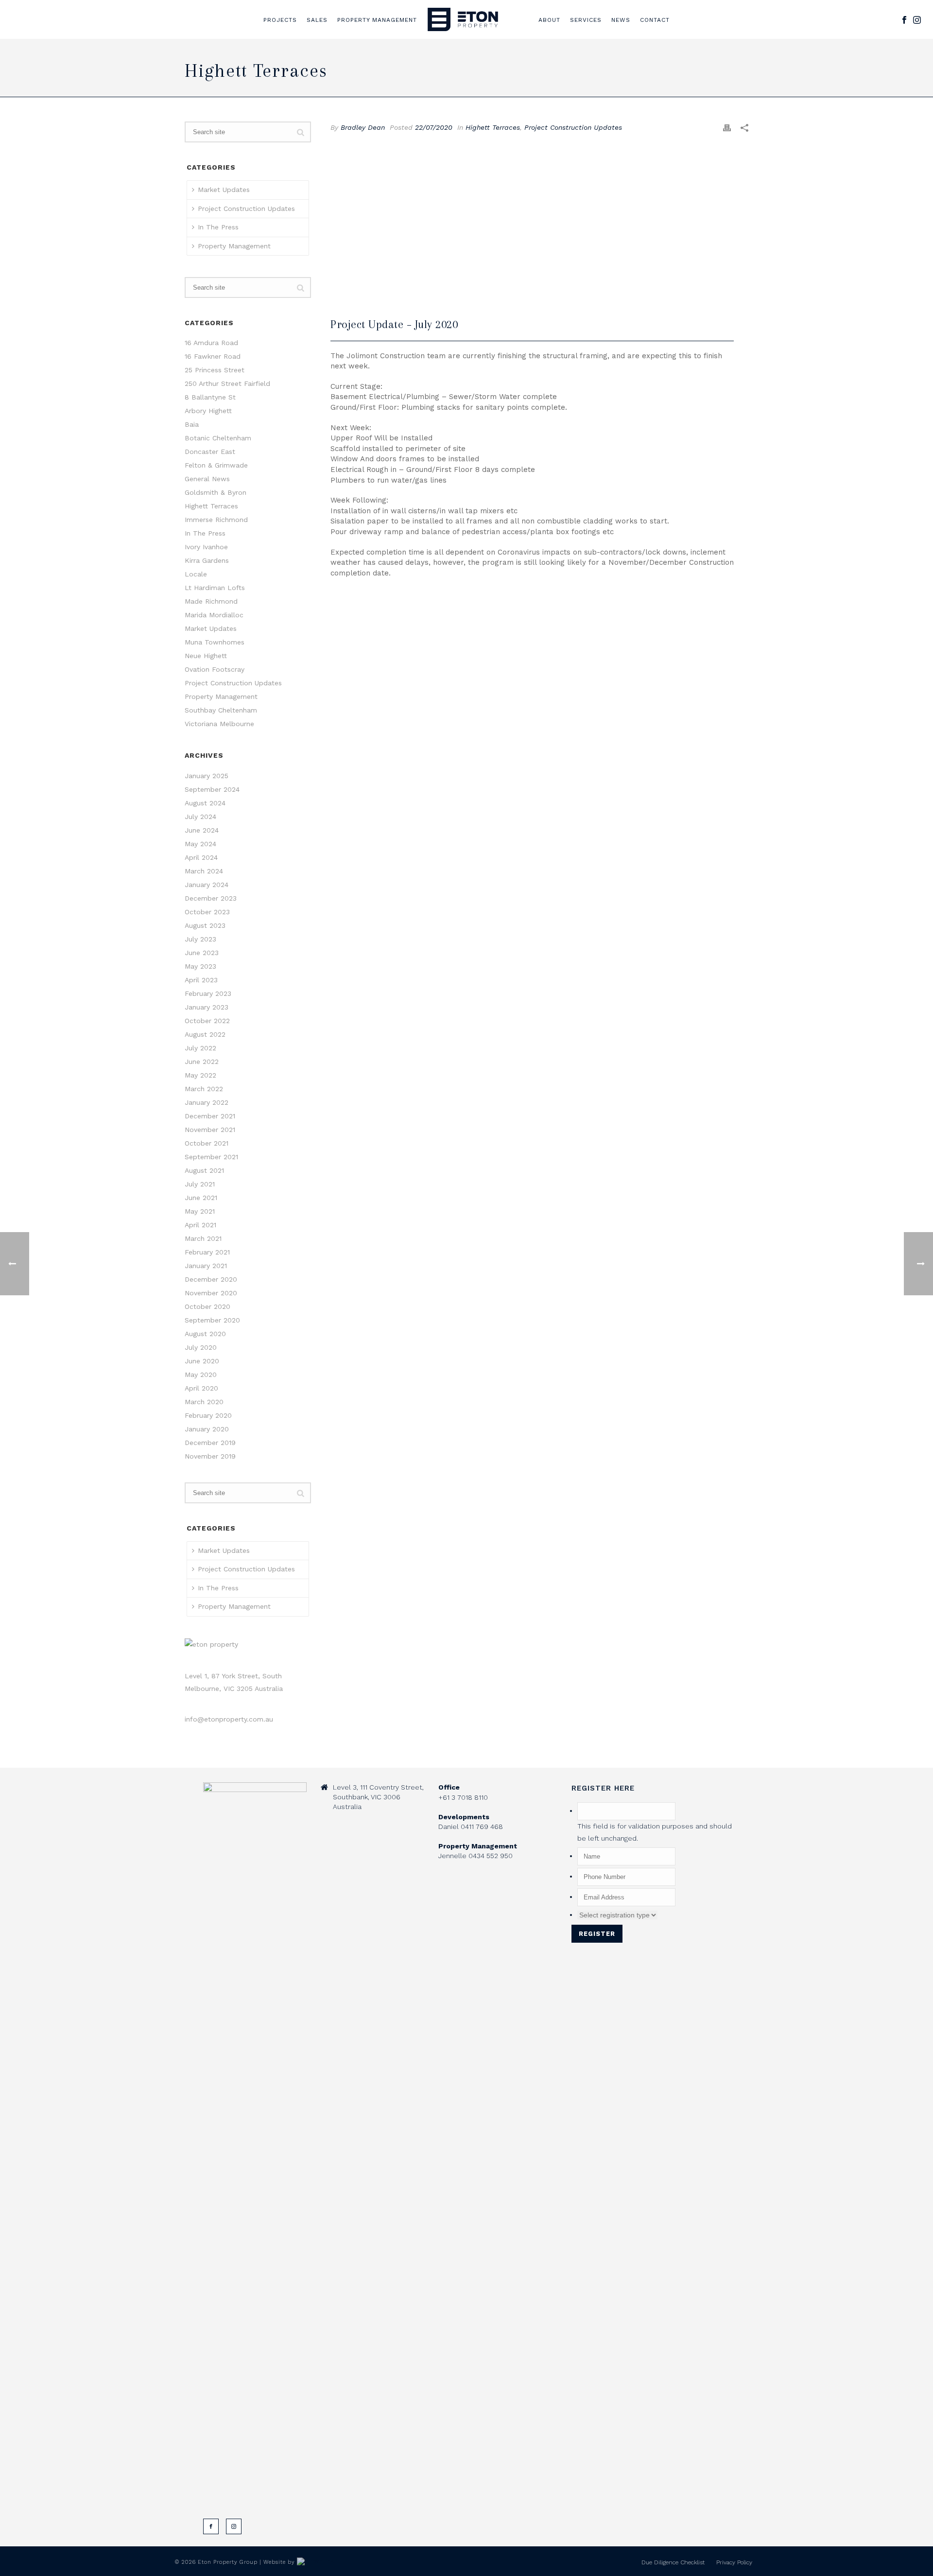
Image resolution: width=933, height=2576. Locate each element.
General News (207, 479)
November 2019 (210, 1456)
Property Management (377, 20)
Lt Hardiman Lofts (215, 588)
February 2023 (208, 993)
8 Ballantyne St (210, 397)
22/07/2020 (434, 127)
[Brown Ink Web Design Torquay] (316, 2562)
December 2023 (211, 898)
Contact (655, 20)
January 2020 (207, 1429)
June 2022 (202, 1062)
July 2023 (200, 939)
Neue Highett (206, 656)
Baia (192, 424)
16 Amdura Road (211, 343)
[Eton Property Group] (463, 19)
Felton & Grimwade (216, 465)
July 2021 (200, 1184)
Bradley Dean (363, 127)
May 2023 (200, 966)
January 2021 (206, 1266)
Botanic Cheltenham (218, 438)
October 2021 (207, 1143)
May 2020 (201, 1375)
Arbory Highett (208, 411)
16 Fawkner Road (213, 356)
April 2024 (201, 857)
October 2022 (207, 1021)
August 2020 (205, 1334)
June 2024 (202, 830)
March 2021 (203, 1238)
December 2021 (210, 1116)
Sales (317, 20)
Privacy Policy (734, 2562)
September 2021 (211, 1157)
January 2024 (207, 885)
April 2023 (201, 980)
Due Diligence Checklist (673, 2562)
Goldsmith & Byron (216, 492)
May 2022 (200, 1075)
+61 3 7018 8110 (463, 1797)
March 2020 (204, 1402)
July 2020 (201, 1347)
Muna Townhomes (215, 642)
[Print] (727, 128)
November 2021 (210, 1130)
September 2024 (212, 789)
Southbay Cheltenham (221, 710)
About (549, 20)
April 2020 (201, 1388)
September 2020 (212, 1320)
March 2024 (204, 871)
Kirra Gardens (207, 560)
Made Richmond (211, 601)
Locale (196, 574)
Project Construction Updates (573, 127)
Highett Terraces (493, 127)
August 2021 (204, 1170)
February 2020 (208, 1415)
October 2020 (207, 1306)
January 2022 (207, 1102)
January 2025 (207, 776)
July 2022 (200, 1048)
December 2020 (211, 1279)
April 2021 (200, 1225)
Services (586, 20)
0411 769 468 (482, 1827)
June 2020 (202, 1361)
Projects (280, 20)
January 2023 (207, 1007)
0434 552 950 (491, 1856)
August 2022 (205, 1034)
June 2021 (201, 1198)
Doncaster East (210, 452)
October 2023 (207, 912)
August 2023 (205, 925)
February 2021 (207, 1252)
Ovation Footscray (215, 669)
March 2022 (204, 1089)
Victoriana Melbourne (219, 724)
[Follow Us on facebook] (211, 2526)
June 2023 (202, 953)
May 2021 (200, 1211)
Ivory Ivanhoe (206, 547)
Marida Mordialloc (214, 615)
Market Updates (224, 190)
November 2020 (211, 1293)
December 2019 (210, 1443)
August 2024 (205, 803)
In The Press (218, 227)
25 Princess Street (215, 370)
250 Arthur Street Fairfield (227, 383)
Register (597, 1934)
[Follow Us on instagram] (234, 2526)
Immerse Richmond (216, 520)
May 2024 (200, 844)
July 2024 (200, 817)
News (621, 20)
